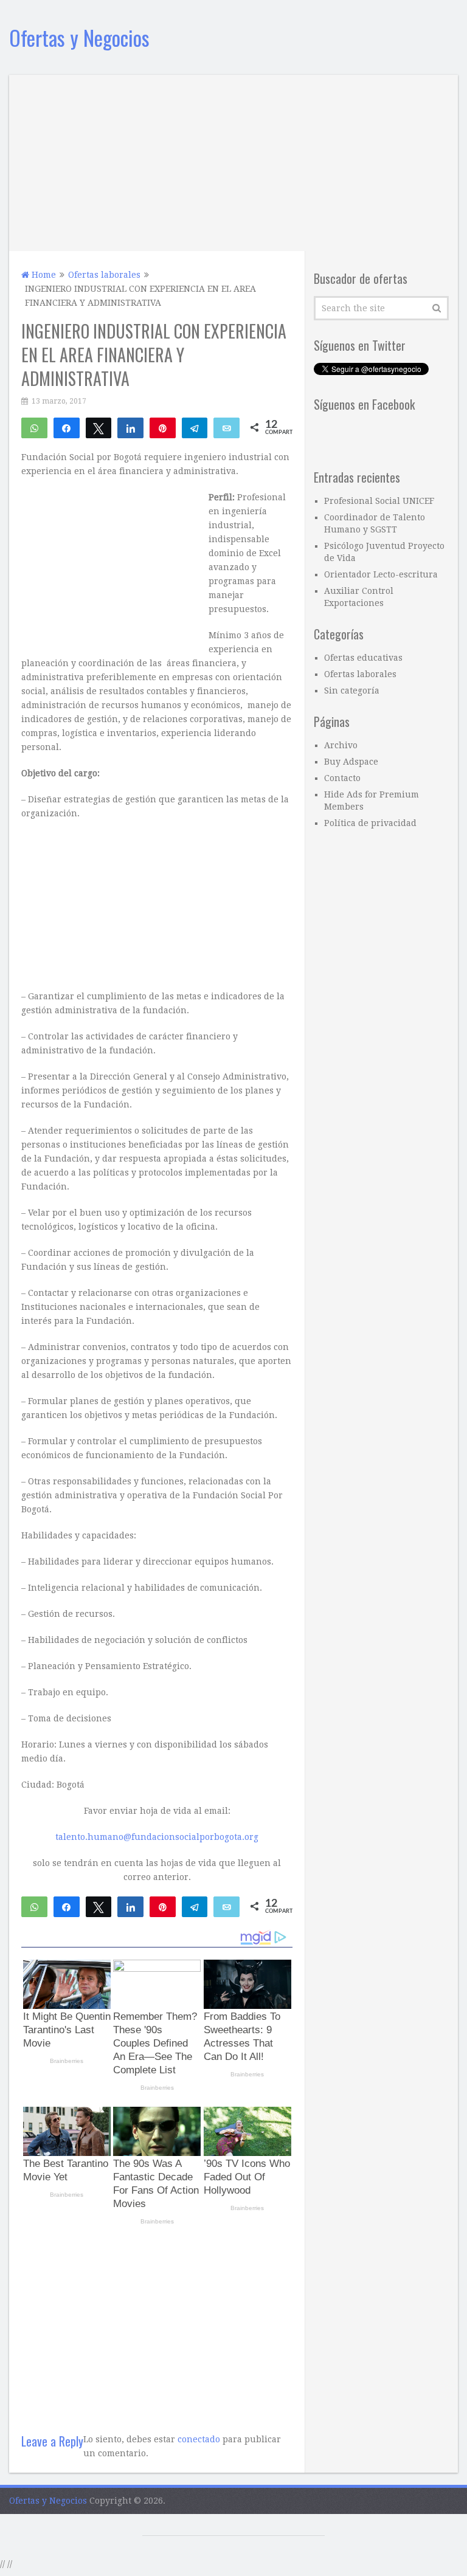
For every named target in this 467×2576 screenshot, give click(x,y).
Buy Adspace (351, 762)
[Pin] (163, 427)
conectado (199, 2439)
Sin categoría (352, 690)
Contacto (342, 778)
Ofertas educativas (363, 658)
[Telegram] (195, 427)
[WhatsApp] (34, 427)
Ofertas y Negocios (79, 37)
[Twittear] (99, 427)
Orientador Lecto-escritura (381, 574)
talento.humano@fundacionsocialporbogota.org (157, 1837)
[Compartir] (67, 427)
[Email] (227, 427)
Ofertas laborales (360, 674)
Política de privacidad (370, 823)
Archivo (341, 745)
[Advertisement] (233, 160)
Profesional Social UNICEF (379, 501)
